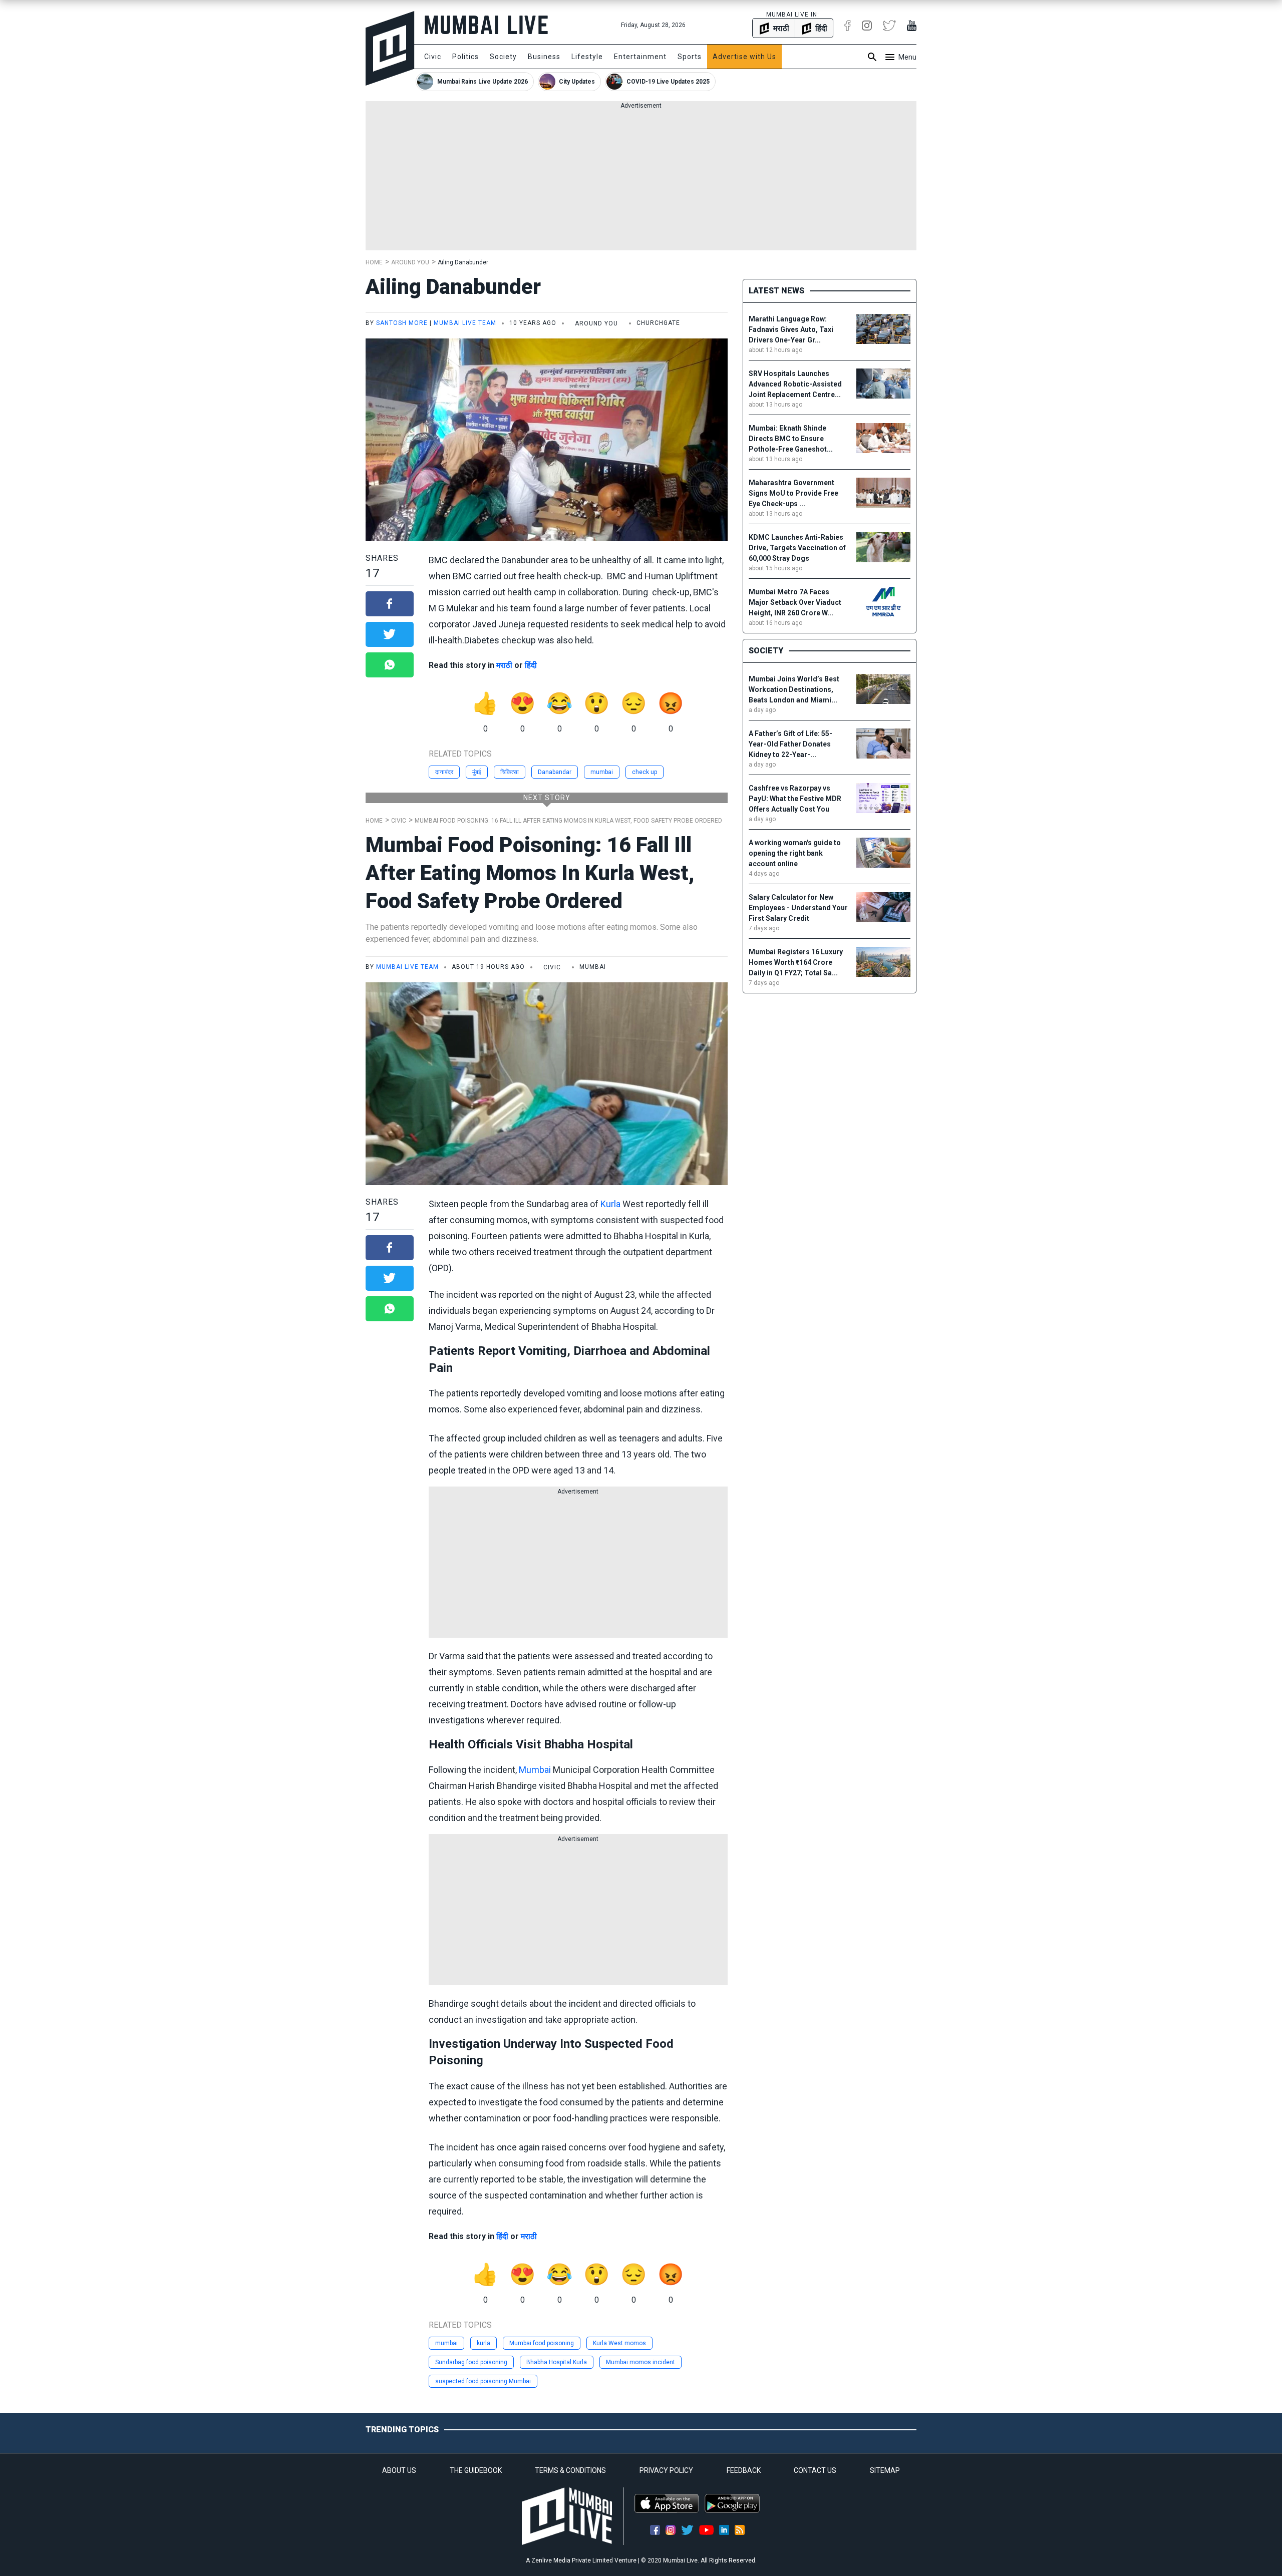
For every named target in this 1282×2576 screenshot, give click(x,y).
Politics (465, 57)
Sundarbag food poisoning (471, 2362)
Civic (433, 57)
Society (503, 57)
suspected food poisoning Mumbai (483, 2381)
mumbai (602, 772)
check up (645, 772)
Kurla (610, 1204)
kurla (484, 2343)
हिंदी (531, 665)
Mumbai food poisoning (542, 2343)
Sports (690, 57)
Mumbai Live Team (465, 323)
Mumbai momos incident (640, 2362)
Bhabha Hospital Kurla (557, 2362)
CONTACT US (815, 2470)
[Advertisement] (641, 180)
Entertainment (640, 57)
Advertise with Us (744, 57)
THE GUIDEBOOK (476, 2470)
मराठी (504, 665)
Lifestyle (587, 57)
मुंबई (477, 772)
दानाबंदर (444, 772)
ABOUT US (399, 2470)
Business (544, 57)
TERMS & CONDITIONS (570, 2470)
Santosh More (402, 323)
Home (374, 262)
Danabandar (555, 772)
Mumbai (535, 1770)
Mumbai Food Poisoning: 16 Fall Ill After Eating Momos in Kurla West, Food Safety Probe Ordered (568, 821)
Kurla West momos (619, 2343)
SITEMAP (885, 2470)
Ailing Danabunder (463, 262)
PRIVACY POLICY (666, 2470)
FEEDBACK (744, 2470)
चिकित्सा (510, 772)
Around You (410, 262)
